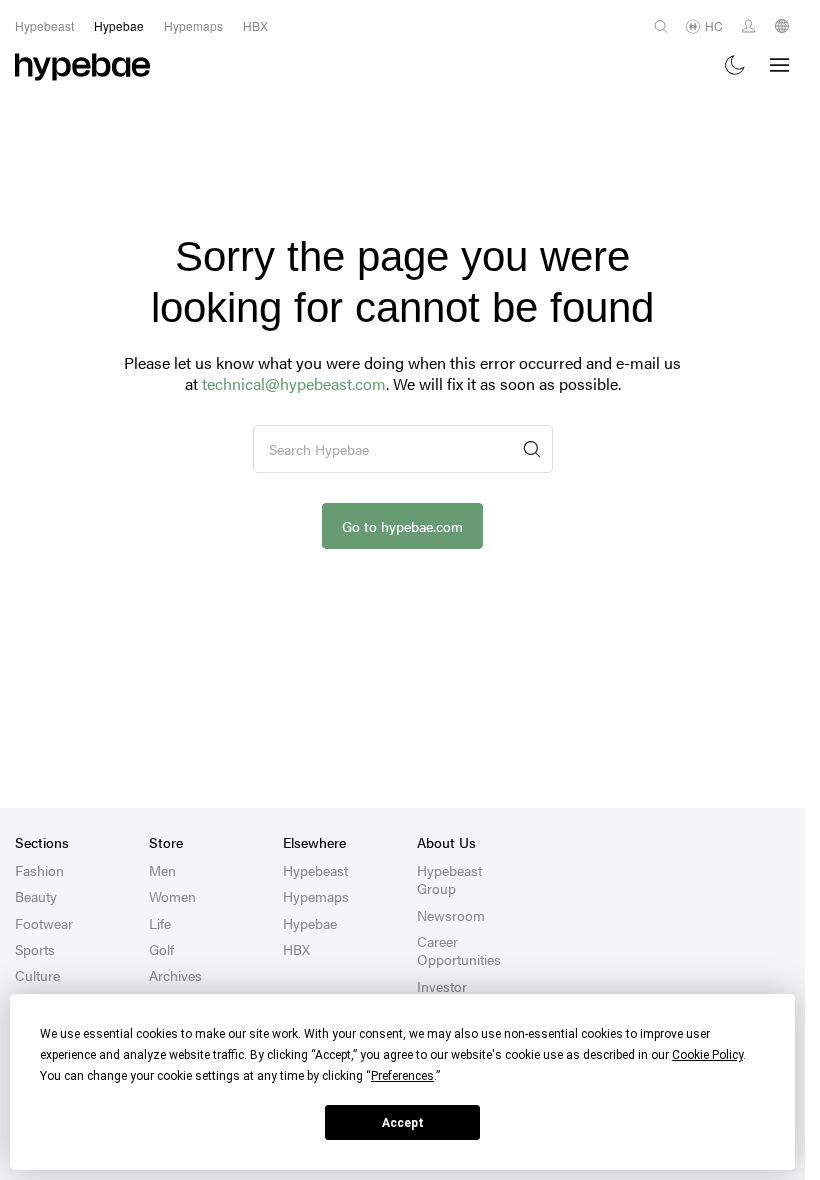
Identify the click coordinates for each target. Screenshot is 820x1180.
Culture (37, 975)
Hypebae (310, 923)
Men (162, 870)
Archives (175, 975)
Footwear (44, 923)
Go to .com (402, 526)
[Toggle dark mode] (735, 65)
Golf (161, 949)
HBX (296, 949)
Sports (35, 949)
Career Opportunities (459, 950)
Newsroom (451, 915)
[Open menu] (780, 65)
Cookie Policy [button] (707, 1055)
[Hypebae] (82, 65)
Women (172, 896)
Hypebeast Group (449, 879)
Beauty (36, 896)
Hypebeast (315, 870)
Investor (442, 986)
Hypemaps (316, 896)
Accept (403, 1123)
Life (160, 923)
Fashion (39, 870)
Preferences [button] (402, 1076)
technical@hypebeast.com (294, 383)
